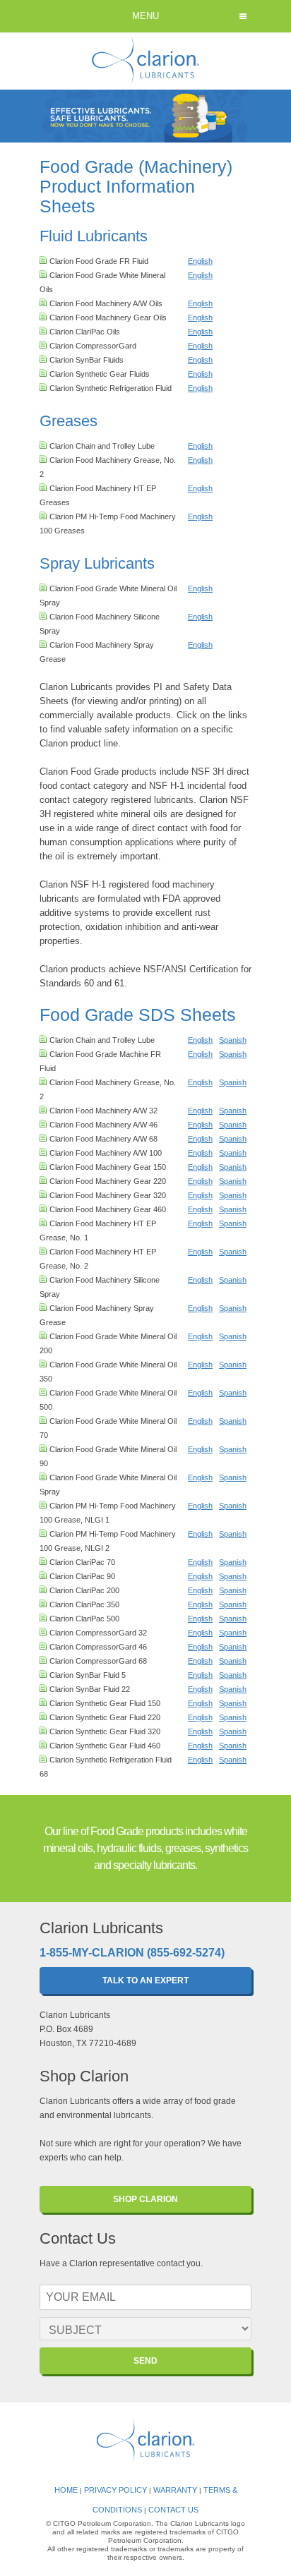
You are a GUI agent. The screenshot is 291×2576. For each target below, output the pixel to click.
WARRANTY (175, 2490)
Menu (145, 16)
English (200, 261)
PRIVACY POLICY (115, 2490)
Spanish (233, 1040)
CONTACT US (173, 2510)
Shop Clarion (145, 2199)
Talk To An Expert (145, 1981)
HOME (66, 2490)
